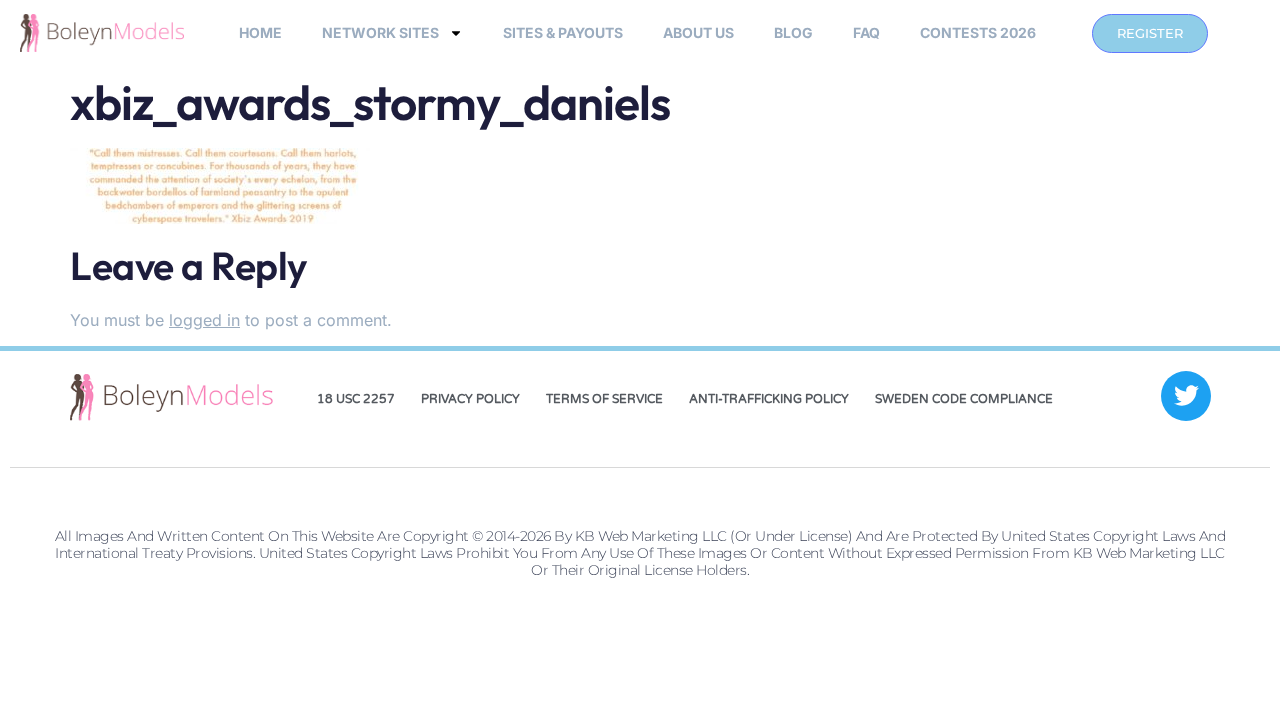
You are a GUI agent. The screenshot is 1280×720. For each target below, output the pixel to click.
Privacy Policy (470, 399)
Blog (793, 32)
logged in (204, 320)
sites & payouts (563, 32)
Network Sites (380, 32)
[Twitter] (1186, 396)
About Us (698, 32)
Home (260, 32)
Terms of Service (604, 399)
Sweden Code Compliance (964, 399)
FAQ (866, 32)
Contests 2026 (978, 32)
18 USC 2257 (356, 399)
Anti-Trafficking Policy (769, 399)
